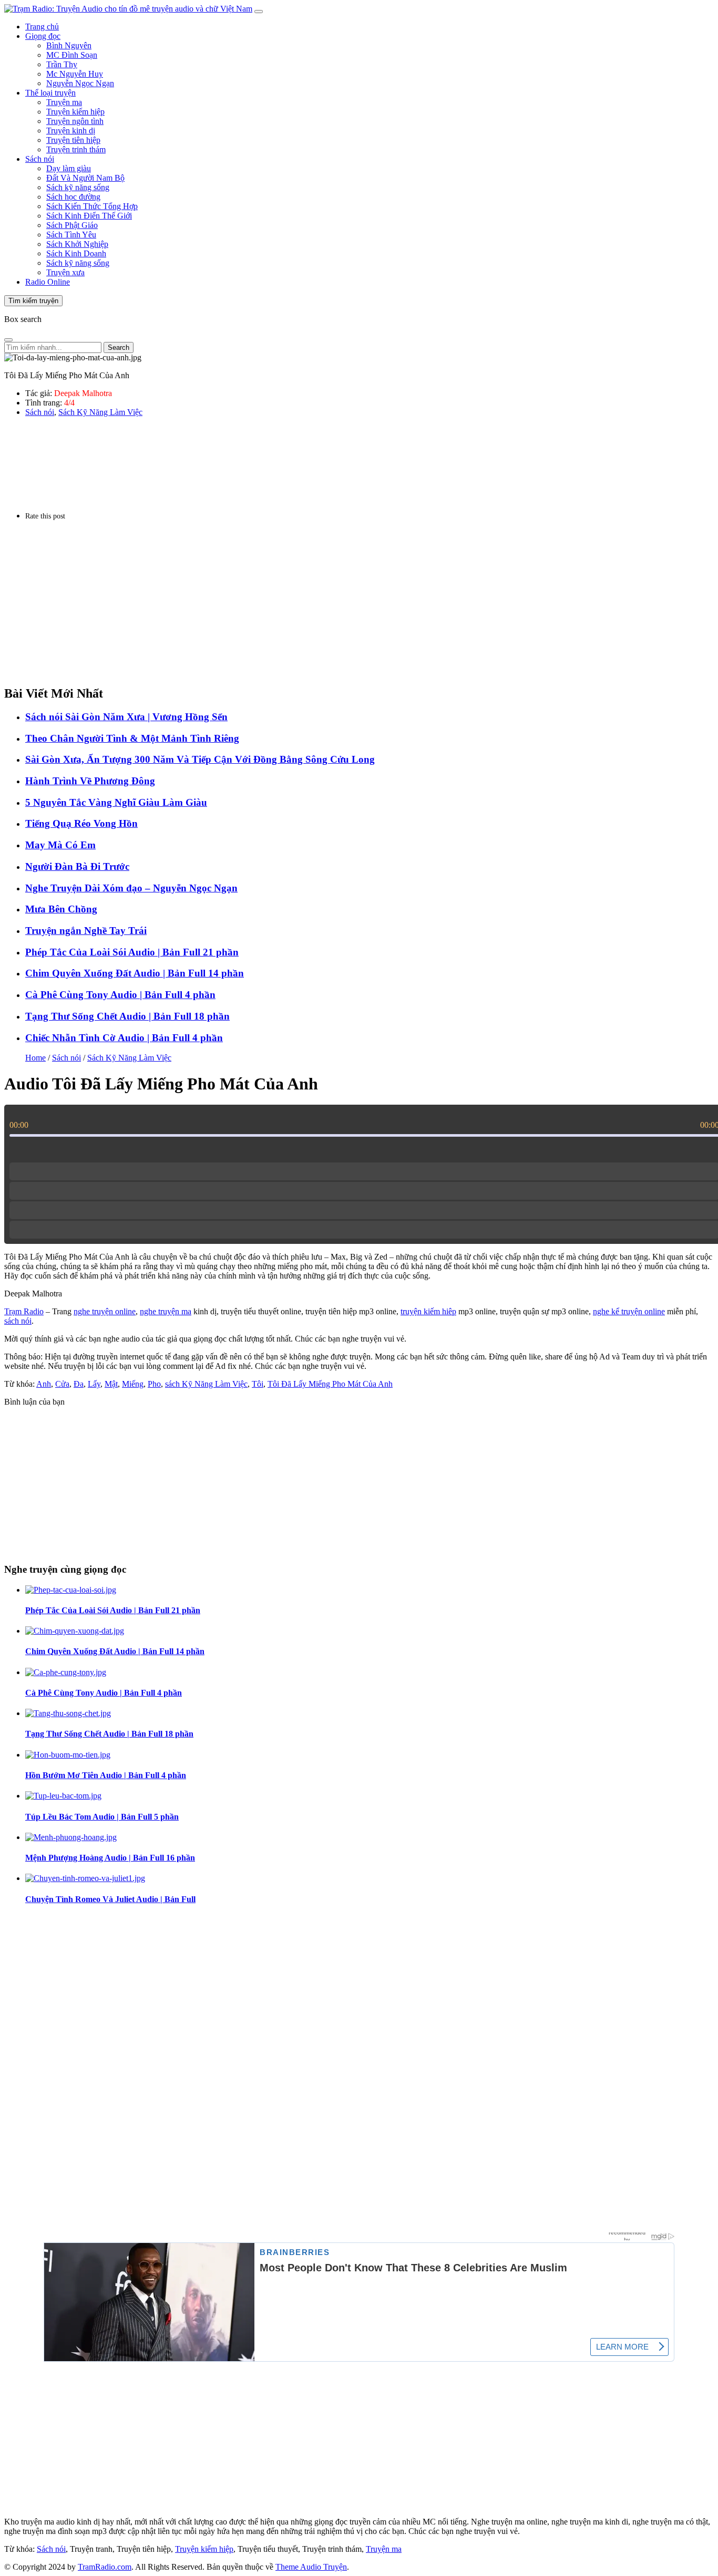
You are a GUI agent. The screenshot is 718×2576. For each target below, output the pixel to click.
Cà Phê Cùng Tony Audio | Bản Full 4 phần (120, 995)
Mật (111, 1384)
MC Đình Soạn (72, 55)
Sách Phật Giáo (72, 225)
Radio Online (48, 282)
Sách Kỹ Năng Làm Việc (100, 412)
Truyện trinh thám (76, 149)
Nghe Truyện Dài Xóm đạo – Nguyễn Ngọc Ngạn (131, 888)
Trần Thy (62, 64)
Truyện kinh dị (71, 131)
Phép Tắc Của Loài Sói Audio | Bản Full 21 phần (132, 952)
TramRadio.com (105, 2567)
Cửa (62, 1384)
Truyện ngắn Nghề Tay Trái (86, 931)
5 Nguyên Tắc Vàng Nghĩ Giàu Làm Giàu (116, 802)
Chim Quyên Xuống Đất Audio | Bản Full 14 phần (135, 973)
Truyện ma (64, 102)
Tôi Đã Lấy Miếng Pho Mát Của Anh (330, 1384)
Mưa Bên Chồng (61, 909)
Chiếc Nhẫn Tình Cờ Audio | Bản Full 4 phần (124, 1038)
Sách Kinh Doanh (76, 253)
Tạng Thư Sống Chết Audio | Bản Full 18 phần (127, 1016)
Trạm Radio (24, 1311)
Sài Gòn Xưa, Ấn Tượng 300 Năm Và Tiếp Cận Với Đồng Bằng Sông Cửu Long (200, 759)
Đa (79, 1384)
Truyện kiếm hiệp (75, 112)
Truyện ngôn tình (75, 121)
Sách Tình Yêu (71, 235)
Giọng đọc (43, 36)
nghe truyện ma (166, 1311)
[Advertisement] (320, 603)
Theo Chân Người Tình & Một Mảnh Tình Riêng (132, 738)
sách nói (18, 1321)
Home (35, 1058)
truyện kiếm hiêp (428, 1311)
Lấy (94, 1384)
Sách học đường (73, 197)
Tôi (258, 1384)
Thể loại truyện (50, 93)
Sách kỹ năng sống (78, 187)
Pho (154, 1384)
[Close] (8, 340)
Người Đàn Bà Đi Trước (77, 866)
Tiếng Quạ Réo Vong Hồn (81, 823)
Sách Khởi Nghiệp (77, 244)
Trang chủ (42, 27)
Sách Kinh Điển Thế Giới (89, 216)
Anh (44, 1384)
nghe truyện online (105, 1311)
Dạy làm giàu (69, 168)
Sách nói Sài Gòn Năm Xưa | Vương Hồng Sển (126, 717)
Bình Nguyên (69, 45)
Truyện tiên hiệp (73, 140)
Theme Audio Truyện (311, 2567)
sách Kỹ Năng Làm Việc (206, 1384)
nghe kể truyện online (629, 1311)
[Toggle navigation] (259, 12)
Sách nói (40, 159)
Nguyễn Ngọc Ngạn (80, 83)
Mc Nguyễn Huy (75, 74)
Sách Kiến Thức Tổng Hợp (92, 206)
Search (119, 347)
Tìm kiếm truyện (33, 301)
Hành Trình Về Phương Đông (90, 781)
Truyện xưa (65, 272)
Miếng (133, 1384)
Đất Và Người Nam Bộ (85, 178)
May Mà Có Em (60, 845)
